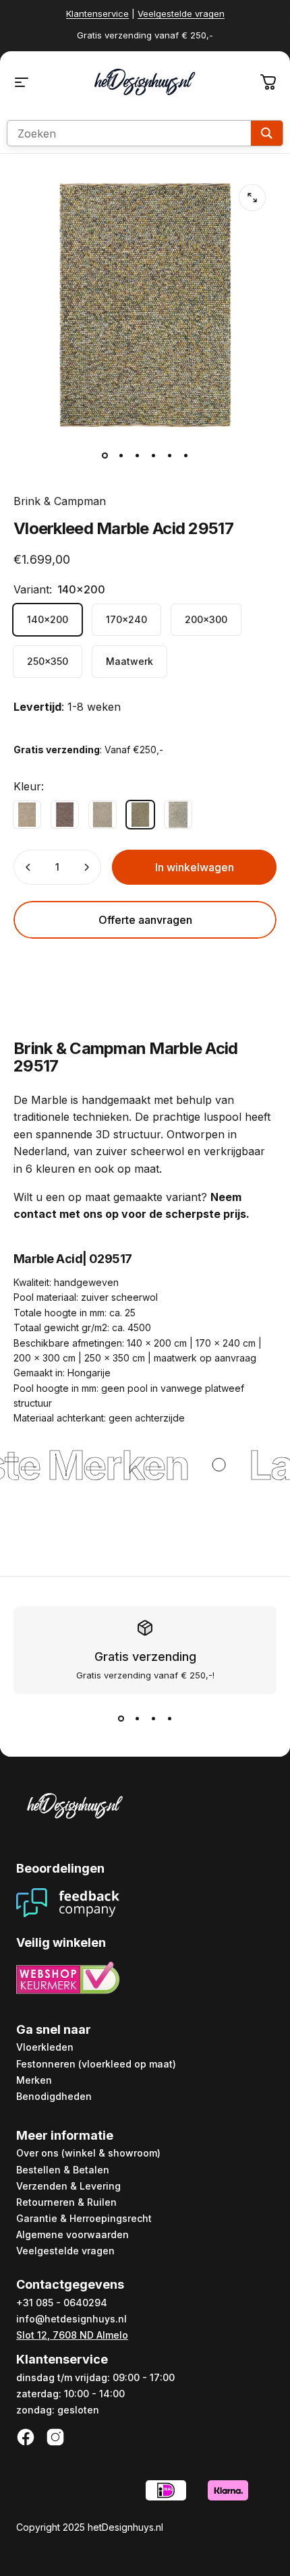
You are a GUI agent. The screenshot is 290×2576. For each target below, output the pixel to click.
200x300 (206, 619)
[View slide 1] (121, 1718)
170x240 (126, 619)
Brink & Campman (60, 501)
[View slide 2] (137, 1718)
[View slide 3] (153, 1718)
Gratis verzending (145, 1657)
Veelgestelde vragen (181, 13)
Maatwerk (129, 661)
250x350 (48, 661)
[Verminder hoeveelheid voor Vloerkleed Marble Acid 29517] (28, 867)
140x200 (48, 619)
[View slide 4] (169, 1718)
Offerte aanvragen (145, 920)
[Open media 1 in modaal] (252, 198)
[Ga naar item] (105, 455)
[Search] (267, 133)
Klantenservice (97, 13)
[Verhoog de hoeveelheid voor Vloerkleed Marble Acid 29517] (86, 867)
